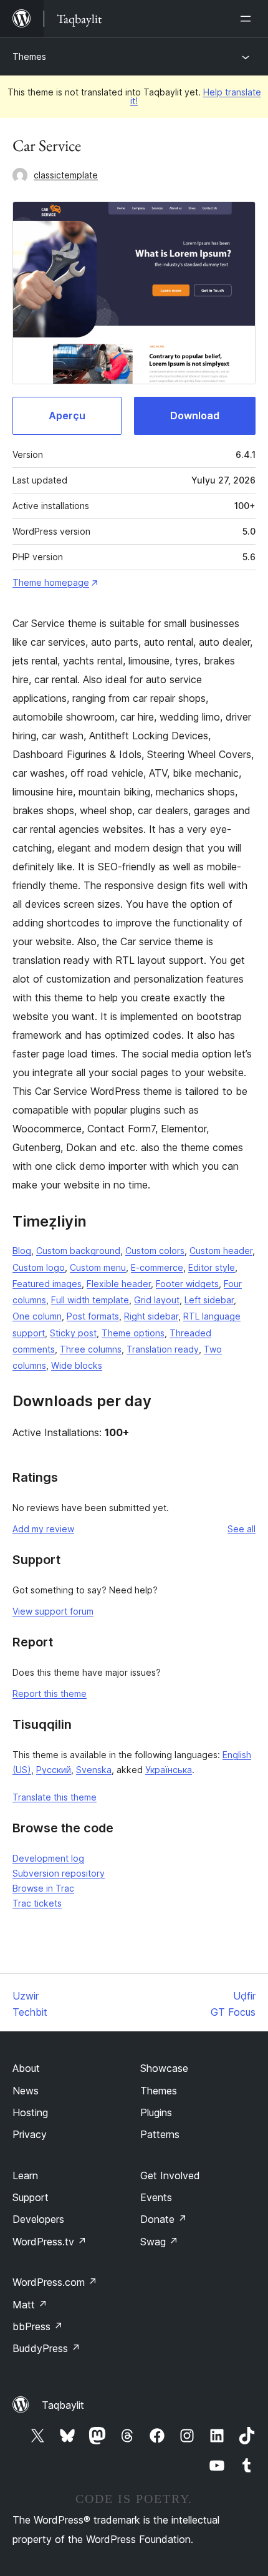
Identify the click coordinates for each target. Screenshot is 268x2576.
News (26, 2091)
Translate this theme (55, 1797)
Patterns (160, 2134)
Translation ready (163, 1349)
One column (37, 1316)
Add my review (43, 1529)
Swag (159, 2242)
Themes (29, 56)
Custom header (221, 1251)
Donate (164, 2219)
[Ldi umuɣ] (248, 19)
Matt (30, 2305)
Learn (25, 2175)
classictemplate (66, 175)
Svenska (94, 1770)
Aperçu (67, 416)
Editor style (212, 1267)
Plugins (156, 2112)
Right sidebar (151, 1316)
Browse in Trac (43, 1888)
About (26, 2068)
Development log (48, 1858)
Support (31, 2197)
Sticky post (73, 1333)
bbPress (38, 2326)
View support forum (53, 1611)
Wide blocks (77, 1365)
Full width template (90, 1300)
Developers (38, 2219)
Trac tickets (37, 1903)
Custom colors (155, 1251)
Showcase (164, 2068)
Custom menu (98, 1267)
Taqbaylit (63, 2405)
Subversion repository (59, 1873)
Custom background (78, 1251)
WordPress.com (55, 2282)
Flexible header (119, 1284)
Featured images (47, 1284)
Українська (169, 1770)
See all (242, 1529)
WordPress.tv (50, 2242)
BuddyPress (46, 2348)
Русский (54, 1770)
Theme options (133, 1333)
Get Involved (170, 2175)
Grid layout (157, 1300)
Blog (22, 1251)
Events (156, 2197)
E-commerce (157, 1267)
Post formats (93, 1316)
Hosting (30, 2112)
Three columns (91, 1349)
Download (195, 416)
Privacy (30, 2134)
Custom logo (39, 1267)
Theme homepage (51, 582)
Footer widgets (187, 1284)
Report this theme (50, 1694)
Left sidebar (209, 1300)
